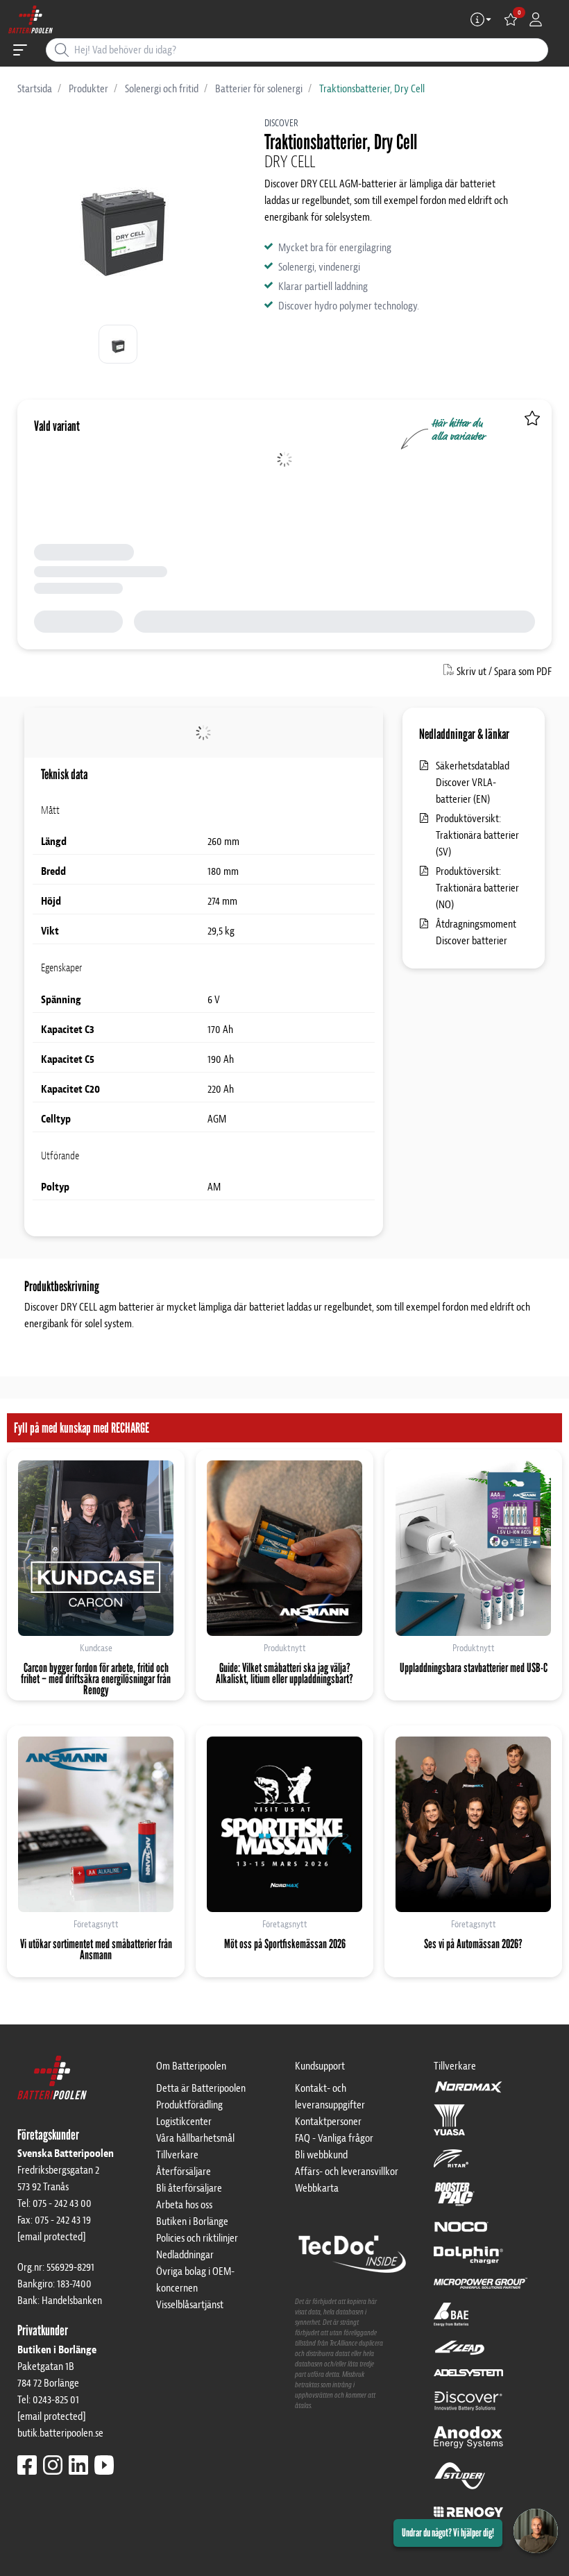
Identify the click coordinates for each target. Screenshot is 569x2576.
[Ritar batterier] (451, 2165)
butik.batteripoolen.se (60, 2433)
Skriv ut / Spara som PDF (504, 672)
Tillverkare (177, 2155)
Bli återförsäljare (189, 2188)
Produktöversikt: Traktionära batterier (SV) (477, 835)
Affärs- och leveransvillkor (347, 2172)
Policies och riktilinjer (197, 2238)
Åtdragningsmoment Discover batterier (476, 932)
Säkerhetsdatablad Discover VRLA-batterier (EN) (473, 783)
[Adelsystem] (468, 2379)
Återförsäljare (184, 2172)
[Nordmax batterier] (468, 2091)
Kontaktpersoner (328, 2122)
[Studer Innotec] (460, 2482)
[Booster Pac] (455, 2200)
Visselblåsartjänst (190, 2305)
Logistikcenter (184, 2122)
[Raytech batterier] (460, 2354)
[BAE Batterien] (451, 2321)
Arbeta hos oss (184, 2205)
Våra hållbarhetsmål (195, 2138)
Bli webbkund (321, 2155)
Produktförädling (189, 2105)
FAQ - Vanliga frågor (334, 2138)
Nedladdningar (185, 2255)
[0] (511, 19)
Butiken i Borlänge (192, 2221)
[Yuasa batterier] (449, 2126)
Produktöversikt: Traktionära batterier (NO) (477, 888)
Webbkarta (317, 2188)
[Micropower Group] (481, 2289)
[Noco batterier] (461, 2233)
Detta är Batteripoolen (201, 2088)
